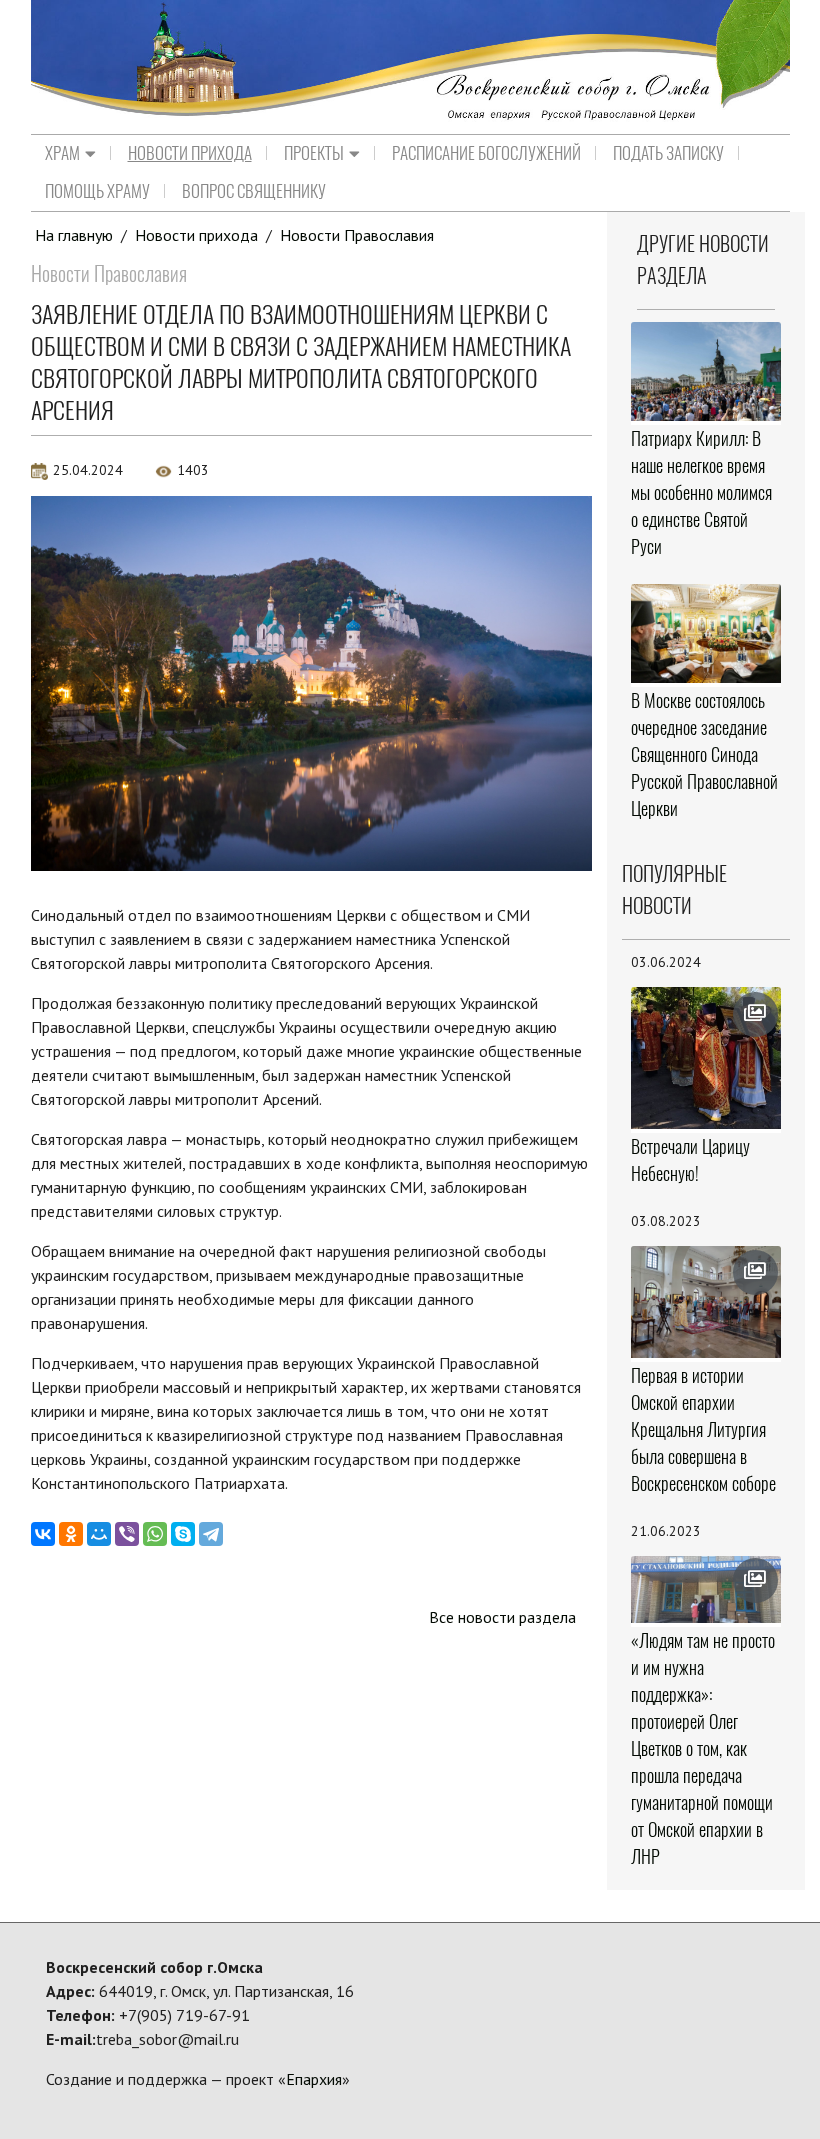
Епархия (314, 2079)
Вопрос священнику (254, 191)
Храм (62, 153)
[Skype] (183, 1534)
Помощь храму (97, 191)
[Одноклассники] (71, 1534)
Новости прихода (190, 153)
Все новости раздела (502, 1617)
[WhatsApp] (155, 1534)
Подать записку (668, 153)
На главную (74, 235)
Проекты (314, 153)
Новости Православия (357, 235)
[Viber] (127, 1534)
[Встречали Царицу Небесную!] (705, 1058)
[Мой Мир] (99, 1534)
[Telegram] (211, 1534)
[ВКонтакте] (43, 1534)
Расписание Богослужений (486, 153)
